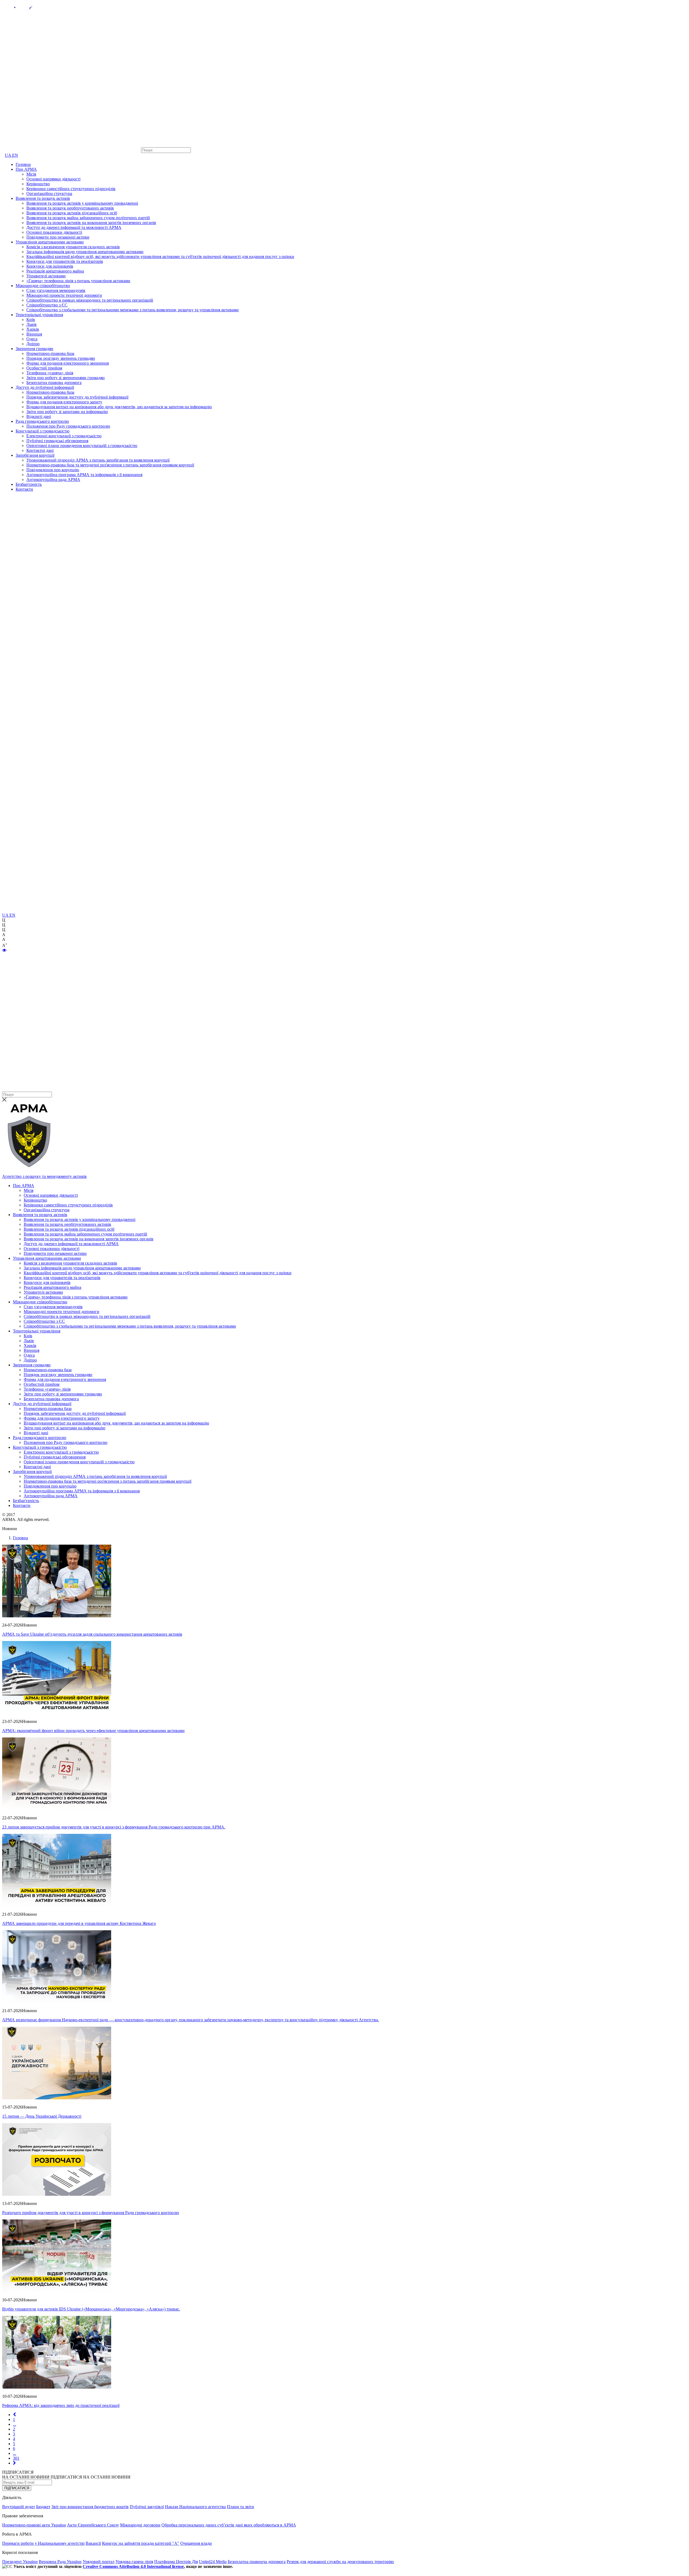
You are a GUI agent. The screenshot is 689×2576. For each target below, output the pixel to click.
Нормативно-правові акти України (34, 2525)
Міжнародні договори (140, 2525)
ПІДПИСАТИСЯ (17, 2488)
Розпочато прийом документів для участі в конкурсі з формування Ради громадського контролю (91, 2213)
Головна (23, 164)
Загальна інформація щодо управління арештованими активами (85, 252)
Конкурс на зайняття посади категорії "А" (141, 2543)
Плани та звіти (240, 2507)
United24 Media (213, 2562)
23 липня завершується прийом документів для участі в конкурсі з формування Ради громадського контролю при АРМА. (114, 1827)
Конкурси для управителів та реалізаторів (65, 261)
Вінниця (34, 334)
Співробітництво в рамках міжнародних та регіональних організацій (90, 300)
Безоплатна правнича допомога (257, 2562)
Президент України (20, 2562)
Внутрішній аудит (19, 2507)
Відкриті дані (39, 416)
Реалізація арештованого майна (55, 271)
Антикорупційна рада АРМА (53, 479)
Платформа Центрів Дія (176, 2562)
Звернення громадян (34, 349)
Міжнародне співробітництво (43, 286)
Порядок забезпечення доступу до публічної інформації (77, 397)
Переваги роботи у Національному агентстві (43, 2543)
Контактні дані (40, 450)
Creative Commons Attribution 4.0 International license (133, 2566)
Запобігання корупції (35, 455)
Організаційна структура (49, 193)
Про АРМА (26, 169)
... (15, 2424)
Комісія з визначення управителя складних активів (73, 247)
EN (15, 155)
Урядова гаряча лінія (134, 2562)
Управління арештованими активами (50, 242)
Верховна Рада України (60, 2562)
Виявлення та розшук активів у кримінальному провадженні (82, 203)
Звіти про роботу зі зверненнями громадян (66, 378)
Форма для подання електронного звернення (68, 363)
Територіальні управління (39, 315)
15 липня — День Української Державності (42, 2116)
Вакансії (93, 2543)
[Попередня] (14, 2415)
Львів (31, 324)
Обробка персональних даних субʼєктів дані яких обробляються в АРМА (229, 2525)
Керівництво (38, 184)
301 (16, 2458)
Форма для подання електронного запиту (64, 402)
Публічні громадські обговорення (57, 441)
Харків (33, 329)
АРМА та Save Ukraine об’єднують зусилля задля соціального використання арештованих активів (92, 1634)
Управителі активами (46, 276)
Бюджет (43, 2507)
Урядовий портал (99, 2562)
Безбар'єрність (29, 484)
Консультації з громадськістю (43, 431)
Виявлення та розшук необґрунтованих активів (70, 208)
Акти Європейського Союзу (93, 2525)
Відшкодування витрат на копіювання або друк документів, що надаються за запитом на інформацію (119, 407)
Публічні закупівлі (147, 2507)
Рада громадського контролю (42, 421)
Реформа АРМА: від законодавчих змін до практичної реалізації (61, 2405)
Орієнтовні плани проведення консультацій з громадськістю (82, 446)
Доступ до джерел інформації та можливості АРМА (74, 227)
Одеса (32, 339)
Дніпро (33, 344)
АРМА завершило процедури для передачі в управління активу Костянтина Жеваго (79, 1923)
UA (8, 155)
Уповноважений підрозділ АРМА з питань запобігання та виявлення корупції (98, 460)
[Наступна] (14, 2463)
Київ (31, 320)
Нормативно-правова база (50, 353)
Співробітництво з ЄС (47, 305)
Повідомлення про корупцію (53, 470)
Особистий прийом (44, 368)
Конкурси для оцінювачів (50, 266)
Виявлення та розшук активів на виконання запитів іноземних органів (91, 223)
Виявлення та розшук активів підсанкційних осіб (72, 213)
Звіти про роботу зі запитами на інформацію (67, 412)
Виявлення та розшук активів (43, 198)
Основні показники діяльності (54, 232)
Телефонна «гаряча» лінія (50, 373)
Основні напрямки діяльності (53, 179)
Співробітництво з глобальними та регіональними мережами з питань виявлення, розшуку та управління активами (133, 310)
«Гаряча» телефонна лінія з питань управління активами (78, 281)
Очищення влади (196, 2543)
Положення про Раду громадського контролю (68, 426)
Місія (31, 174)
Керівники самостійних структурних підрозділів (71, 189)
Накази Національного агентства (195, 2507)
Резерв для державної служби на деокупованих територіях (340, 2562)
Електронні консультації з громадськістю (64, 436)
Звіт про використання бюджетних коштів (90, 2507)
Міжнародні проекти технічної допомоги (64, 295)
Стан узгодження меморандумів (56, 290)
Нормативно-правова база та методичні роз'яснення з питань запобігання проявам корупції (110, 465)
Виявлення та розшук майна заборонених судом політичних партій (88, 218)
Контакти (24, 489)
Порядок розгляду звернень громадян (61, 358)
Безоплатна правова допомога (54, 383)
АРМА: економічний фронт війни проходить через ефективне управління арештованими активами (93, 1731)
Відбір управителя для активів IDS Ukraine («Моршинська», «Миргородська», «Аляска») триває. (91, 2309)
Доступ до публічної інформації (45, 387)
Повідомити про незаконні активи (58, 237)
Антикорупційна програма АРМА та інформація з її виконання (84, 475)
